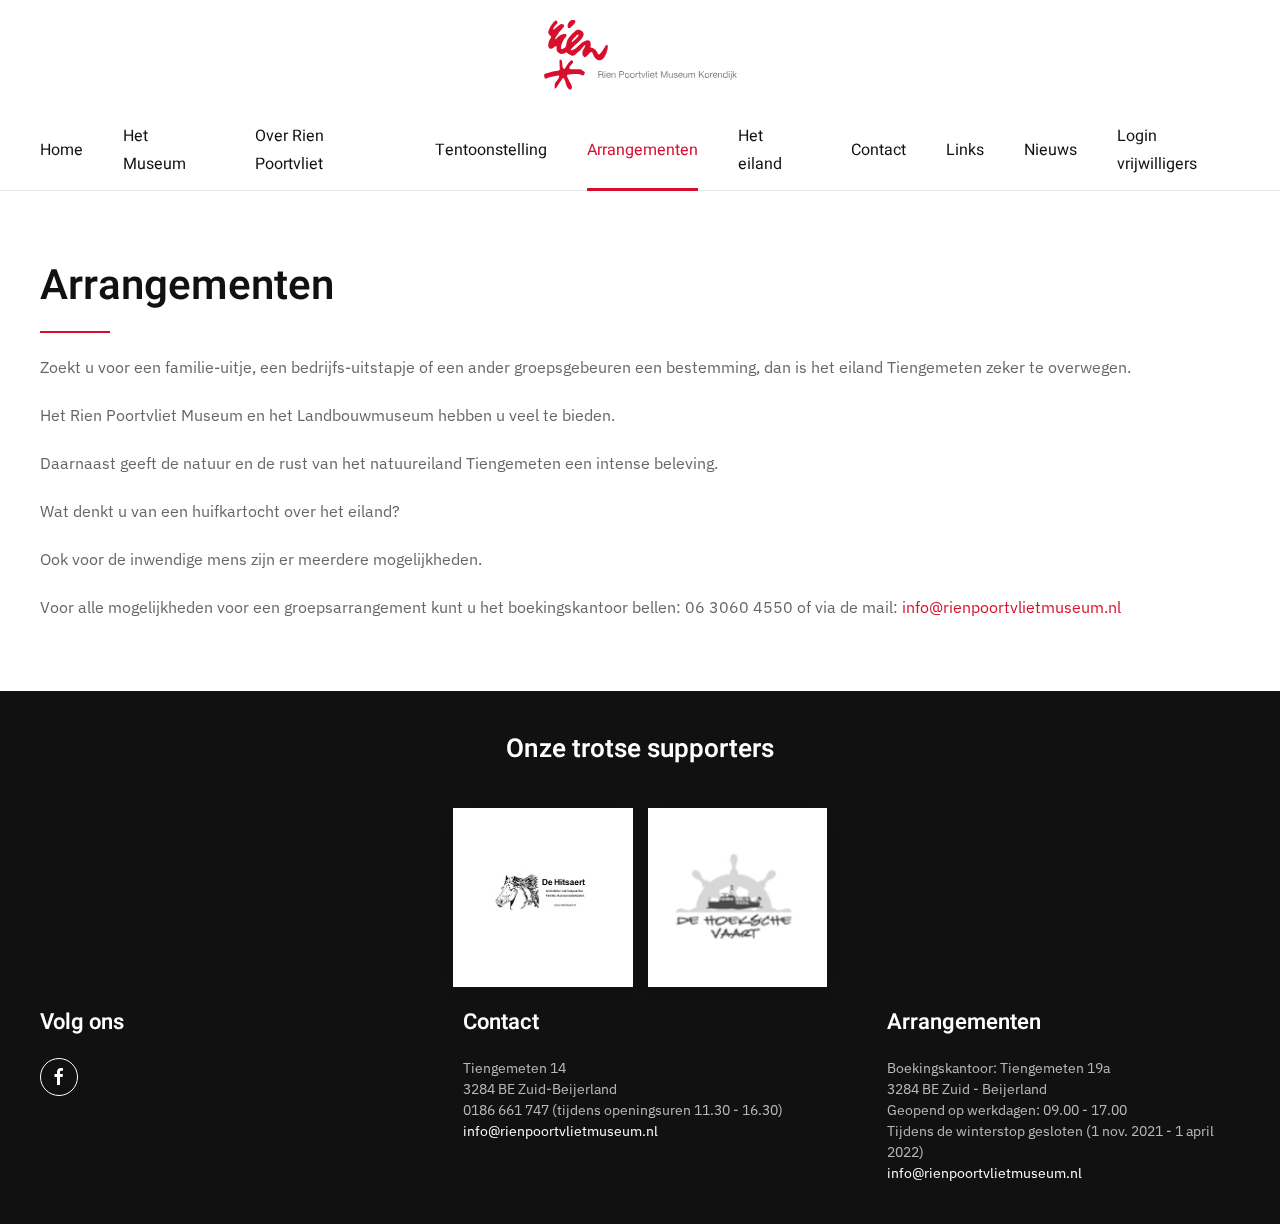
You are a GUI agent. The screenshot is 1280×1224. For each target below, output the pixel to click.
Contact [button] (878, 150)
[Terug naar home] (640, 55)
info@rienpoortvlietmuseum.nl (1011, 607)
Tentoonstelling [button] (491, 150)
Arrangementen (642, 150)
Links (965, 150)
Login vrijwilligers (1157, 150)
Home (61, 150)
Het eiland (760, 150)
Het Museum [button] (154, 150)
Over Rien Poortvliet (289, 150)
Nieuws (1050, 150)
